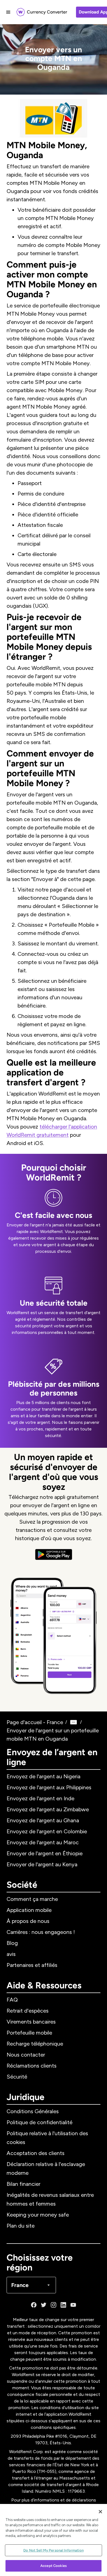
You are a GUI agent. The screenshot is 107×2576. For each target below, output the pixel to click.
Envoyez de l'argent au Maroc (43, 1842)
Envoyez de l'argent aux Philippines (49, 1787)
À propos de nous (28, 1921)
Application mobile (29, 1910)
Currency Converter (47, 12)
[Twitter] (44, 2305)
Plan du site (21, 2226)
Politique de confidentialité (40, 2122)
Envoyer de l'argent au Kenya (42, 1864)
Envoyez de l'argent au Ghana (43, 1820)
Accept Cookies (54, 2566)
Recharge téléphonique (35, 2044)
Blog (12, 1943)
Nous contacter (26, 2055)
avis (11, 1954)
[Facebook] (34, 2305)
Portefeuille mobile (29, 2033)
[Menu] (8, 12)
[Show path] (74, 1722)
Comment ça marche (32, 1899)
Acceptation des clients (36, 2153)
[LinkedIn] (63, 2305)
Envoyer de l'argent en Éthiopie (45, 1853)
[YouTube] (73, 2305)
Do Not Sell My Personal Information (54, 2550)
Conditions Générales (33, 2111)
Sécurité (17, 2077)
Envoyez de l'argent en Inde (40, 1798)
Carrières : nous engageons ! (41, 1932)
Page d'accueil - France (35, 1722)
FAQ (12, 2000)
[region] (54, 2540)
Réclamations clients (32, 2066)
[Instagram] (54, 2305)
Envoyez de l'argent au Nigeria (43, 1776)
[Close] (100, 2512)
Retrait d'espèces (28, 2011)
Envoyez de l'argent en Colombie (47, 1831)
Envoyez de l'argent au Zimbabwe (48, 1809)
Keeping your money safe (38, 2215)
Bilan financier (23, 2184)
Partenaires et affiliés (32, 1965)
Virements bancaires (31, 2022)
